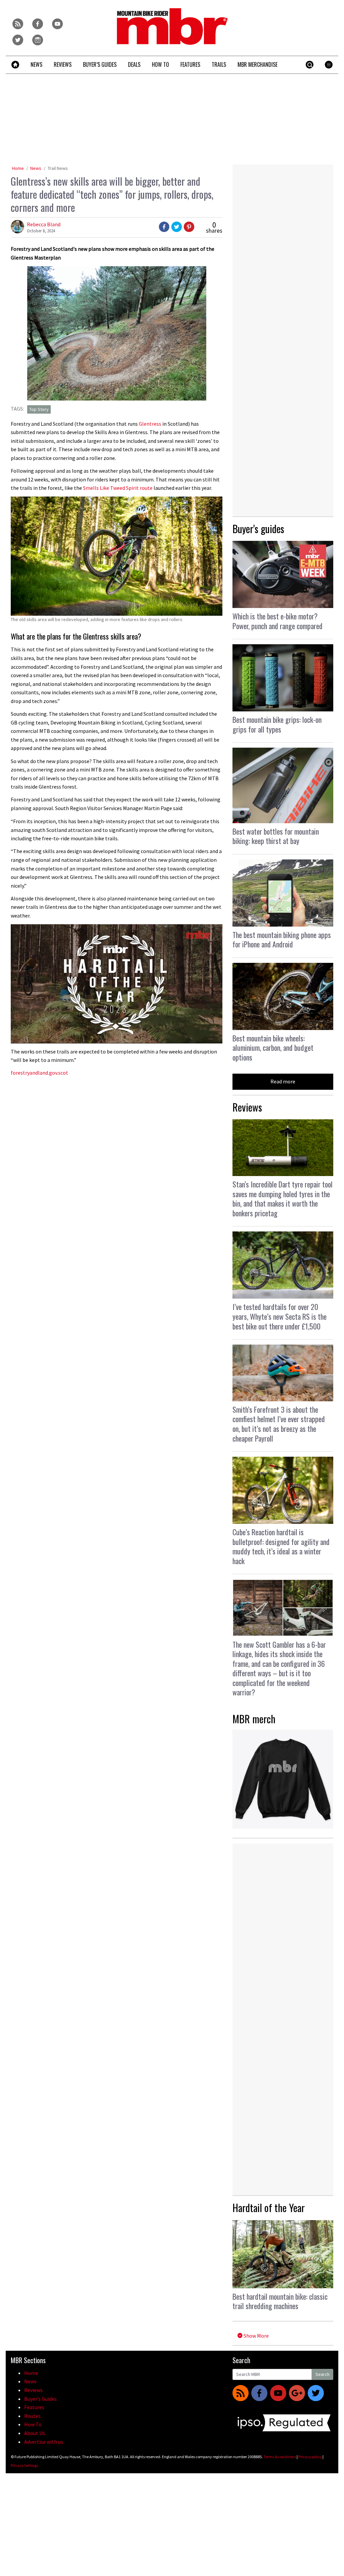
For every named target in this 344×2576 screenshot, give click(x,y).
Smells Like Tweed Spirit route (118, 488)
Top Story (39, 409)
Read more (283, 1081)
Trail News (58, 168)
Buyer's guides (258, 529)
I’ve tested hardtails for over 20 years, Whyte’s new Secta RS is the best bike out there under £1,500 (279, 1316)
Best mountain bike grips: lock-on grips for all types (277, 724)
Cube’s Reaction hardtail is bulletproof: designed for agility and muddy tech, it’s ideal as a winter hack (281, 1546)
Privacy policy (310, 2457)
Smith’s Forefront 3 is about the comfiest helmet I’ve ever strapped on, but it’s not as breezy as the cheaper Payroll (279, 1424)
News (36, 168)
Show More (256, 2336)
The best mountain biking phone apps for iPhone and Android (282, 940)
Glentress (150, 424)
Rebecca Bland (44, 224)
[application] (117, 984)
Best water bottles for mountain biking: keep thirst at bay (276, 836)
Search (322, 2374)
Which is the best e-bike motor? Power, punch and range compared (277, 621)
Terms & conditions (280, 2457)
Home (18, 168)
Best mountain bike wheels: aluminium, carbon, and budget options (273, 1048)
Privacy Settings (24, 2465)
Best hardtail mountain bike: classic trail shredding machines (280, 2301)
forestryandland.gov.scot (39, 1073)
